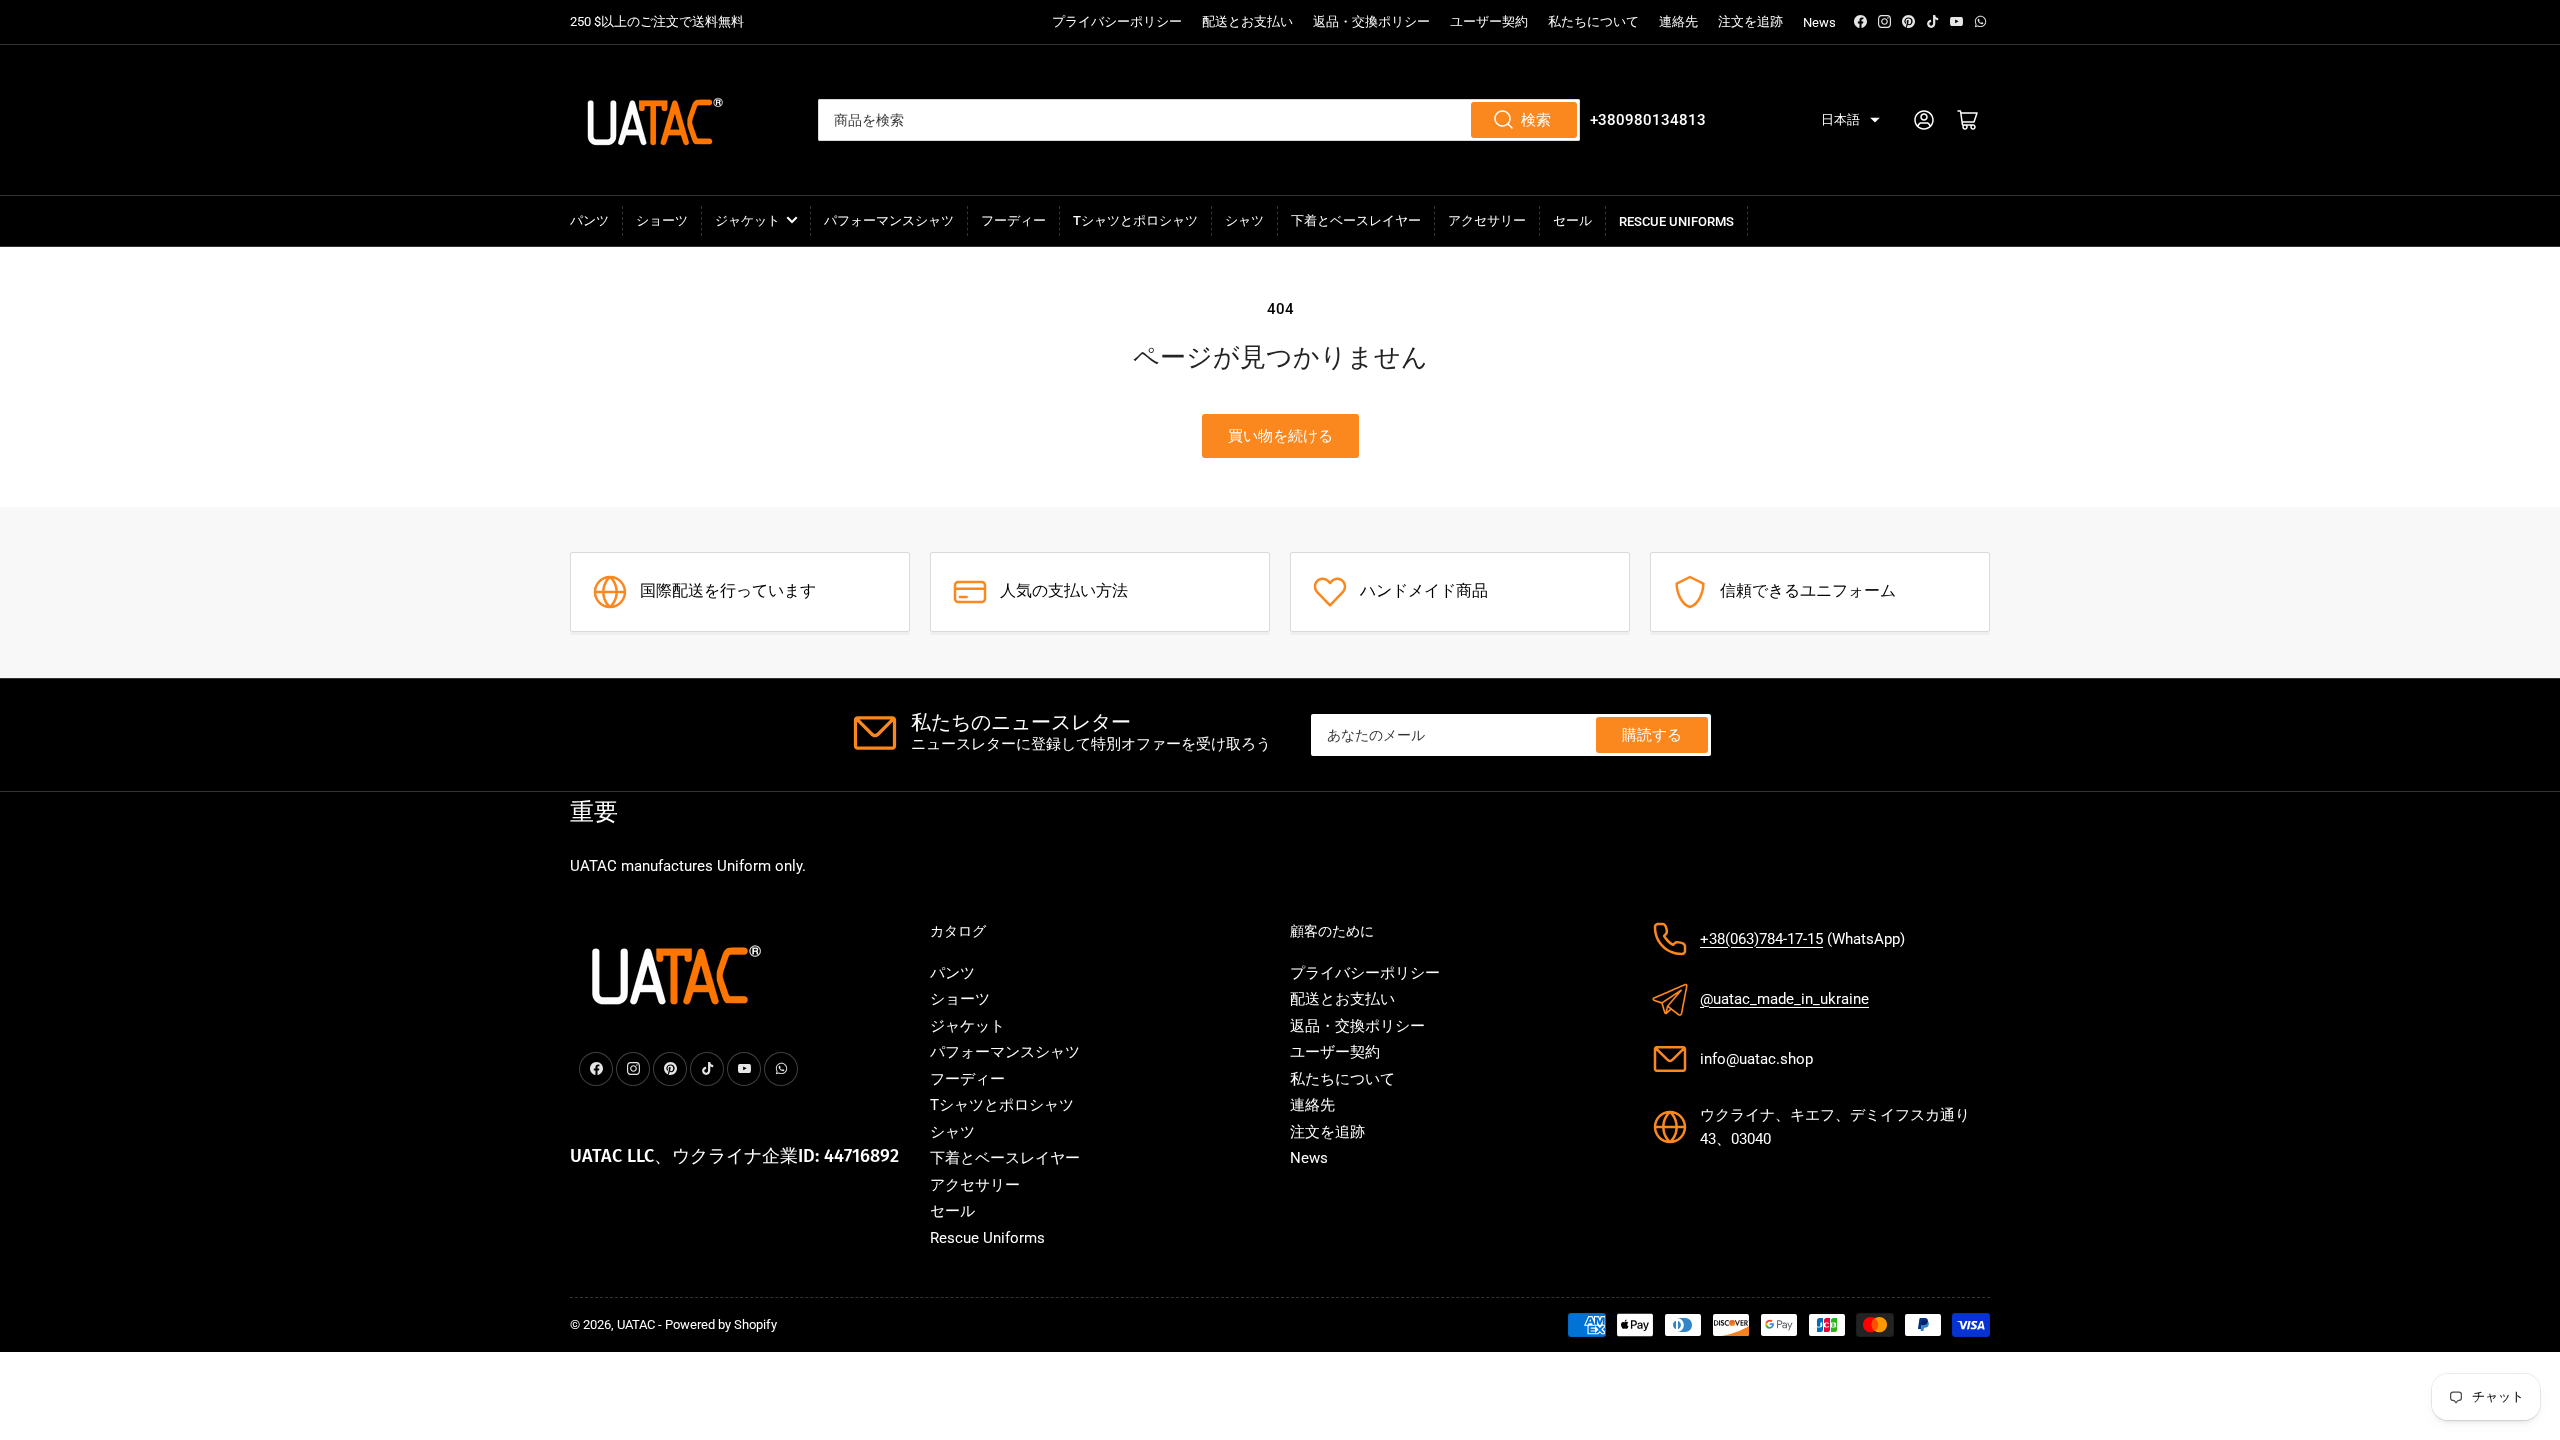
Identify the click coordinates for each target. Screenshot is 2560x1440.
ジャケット (747, 220)
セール (1572, 220)
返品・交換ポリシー (1371, 21)
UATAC (636, 1324)
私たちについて (1593, 21)
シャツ (1244, 220)
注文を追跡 (1750, 21)
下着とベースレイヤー (1356, 220)
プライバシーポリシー (1117, 21)
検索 (1536, 120)
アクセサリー (1487, 220)
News (1819, 22)
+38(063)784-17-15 (1761, 939)
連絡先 (1678, 21)
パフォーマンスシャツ (889, 220)
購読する (1652, 735)
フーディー (1013, 220)
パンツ (589, 220)
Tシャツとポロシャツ (1135, 220)
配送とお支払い (1247, 21)
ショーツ (662, 220)
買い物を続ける (1280, 436)
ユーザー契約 (1489, 21)
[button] (1850, 120)
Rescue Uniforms (1676, 221)
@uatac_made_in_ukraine (1784, 999)
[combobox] (1199, 120)
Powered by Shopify (721, 1324)
